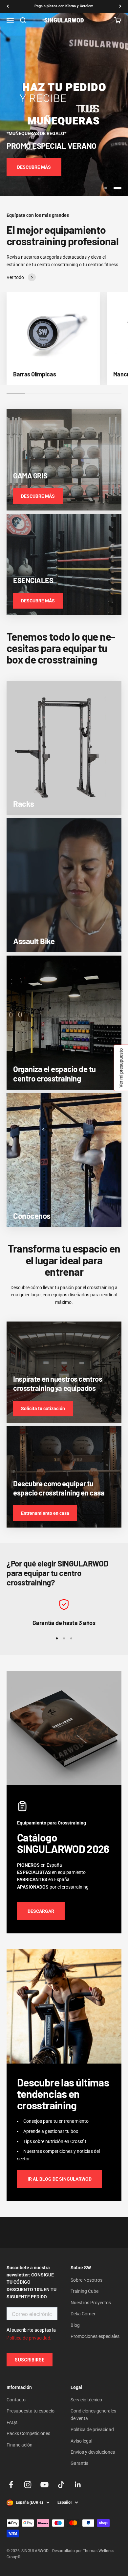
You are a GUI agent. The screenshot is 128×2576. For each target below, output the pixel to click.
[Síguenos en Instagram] (28, 2485)
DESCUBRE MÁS (34, 167)
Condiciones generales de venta (93, 2414)
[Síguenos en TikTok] (61, 2485)
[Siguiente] (120, 6)
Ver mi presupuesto (121, 1068)
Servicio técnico (86, 2400)
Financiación (20, 2445)
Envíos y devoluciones (93, 2452)
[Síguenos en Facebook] (11, 2485)
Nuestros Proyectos (91, 2303)
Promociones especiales (95, 2336)
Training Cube (85, 2291)
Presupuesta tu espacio (31, 2411)
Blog (75, 2325)
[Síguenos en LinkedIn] (78, 2485)
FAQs (12, 2422)
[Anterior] (8, 6)
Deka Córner (83, 2314)
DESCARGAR (41, 1911)
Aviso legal (81, 2441)
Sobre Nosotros (86, 2280)
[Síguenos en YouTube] (44, 2485)
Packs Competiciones (28, 2433)
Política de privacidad (92, 2429)
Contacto (16, 2400)
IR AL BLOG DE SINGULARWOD (60, 2179)
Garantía (80, 2463)
